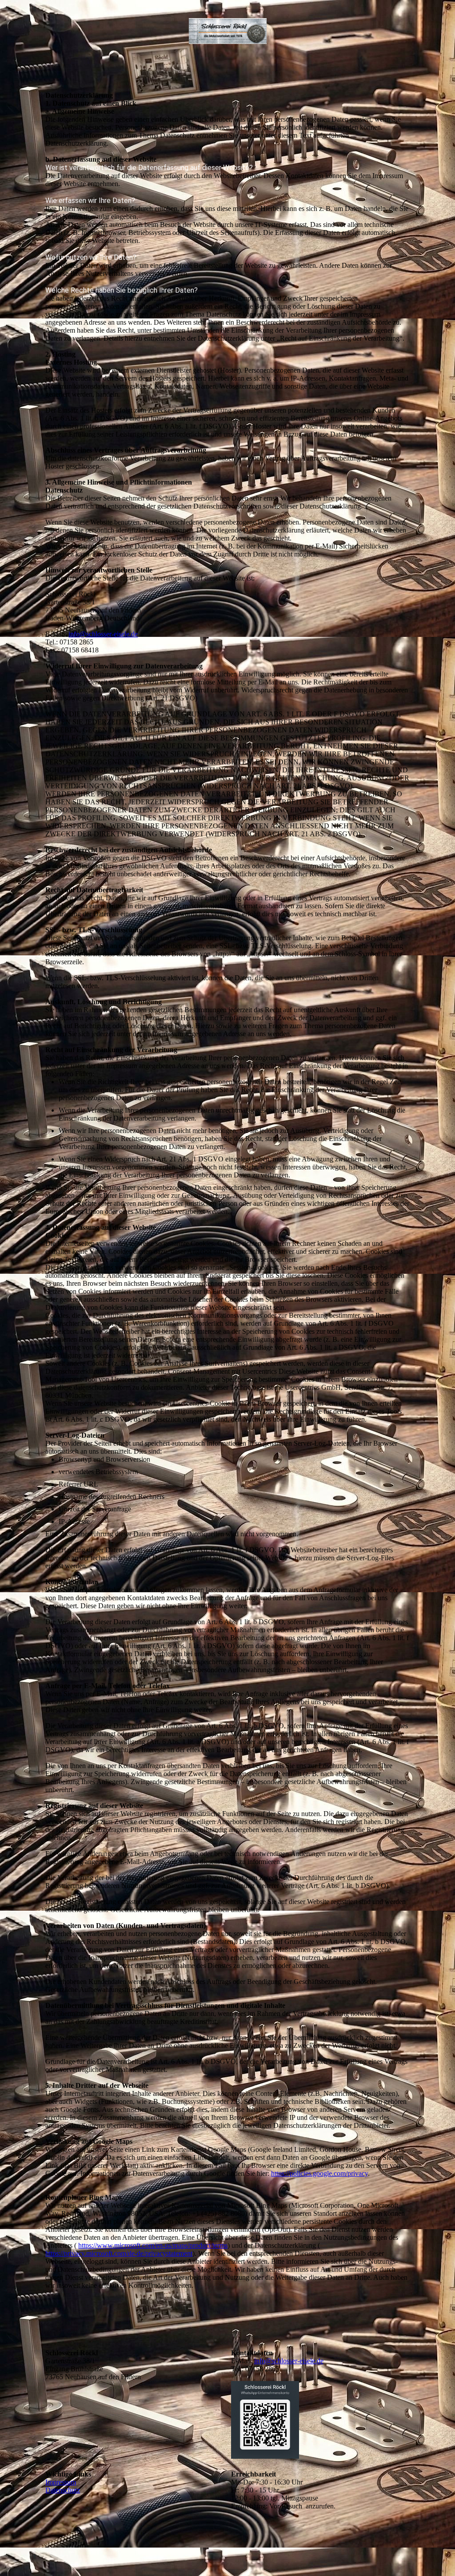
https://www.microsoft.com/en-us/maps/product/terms (153, 2245)
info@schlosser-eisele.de (289, 2361)
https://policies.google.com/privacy (319, 2173)
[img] (228, 31)
